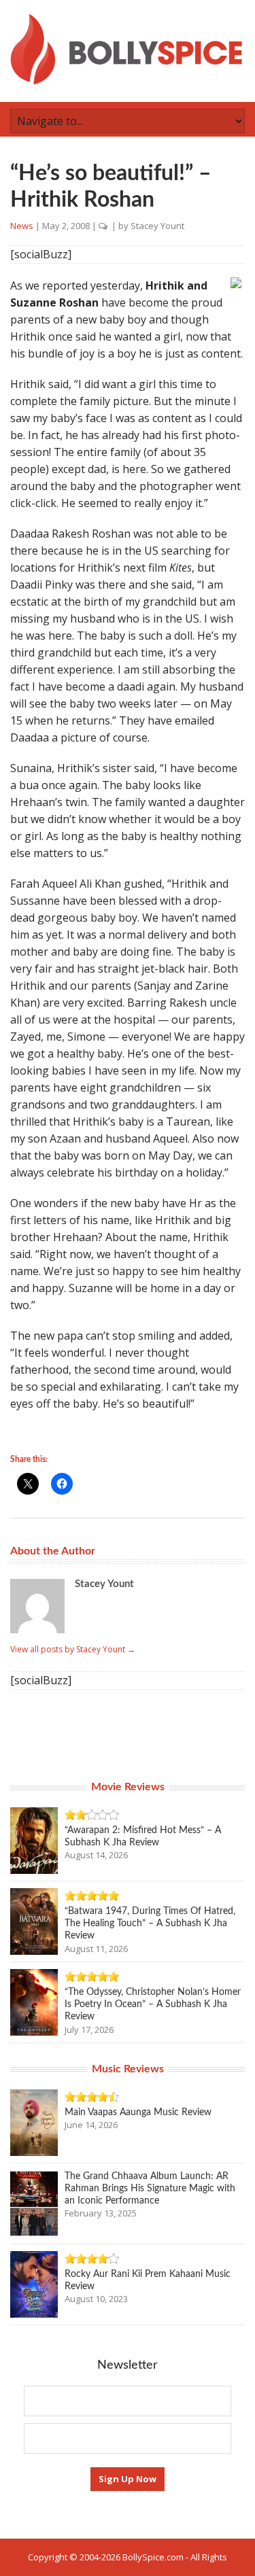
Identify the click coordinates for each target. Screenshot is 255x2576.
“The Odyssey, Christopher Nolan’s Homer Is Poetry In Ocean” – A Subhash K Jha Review (153, 2004)
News (22, 226)
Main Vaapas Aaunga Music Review (138, 2112)
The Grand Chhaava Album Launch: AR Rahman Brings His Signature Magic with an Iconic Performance (150, 2189)
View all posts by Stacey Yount (73, 1649)
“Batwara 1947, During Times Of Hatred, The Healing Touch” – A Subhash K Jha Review (150, 1924)
